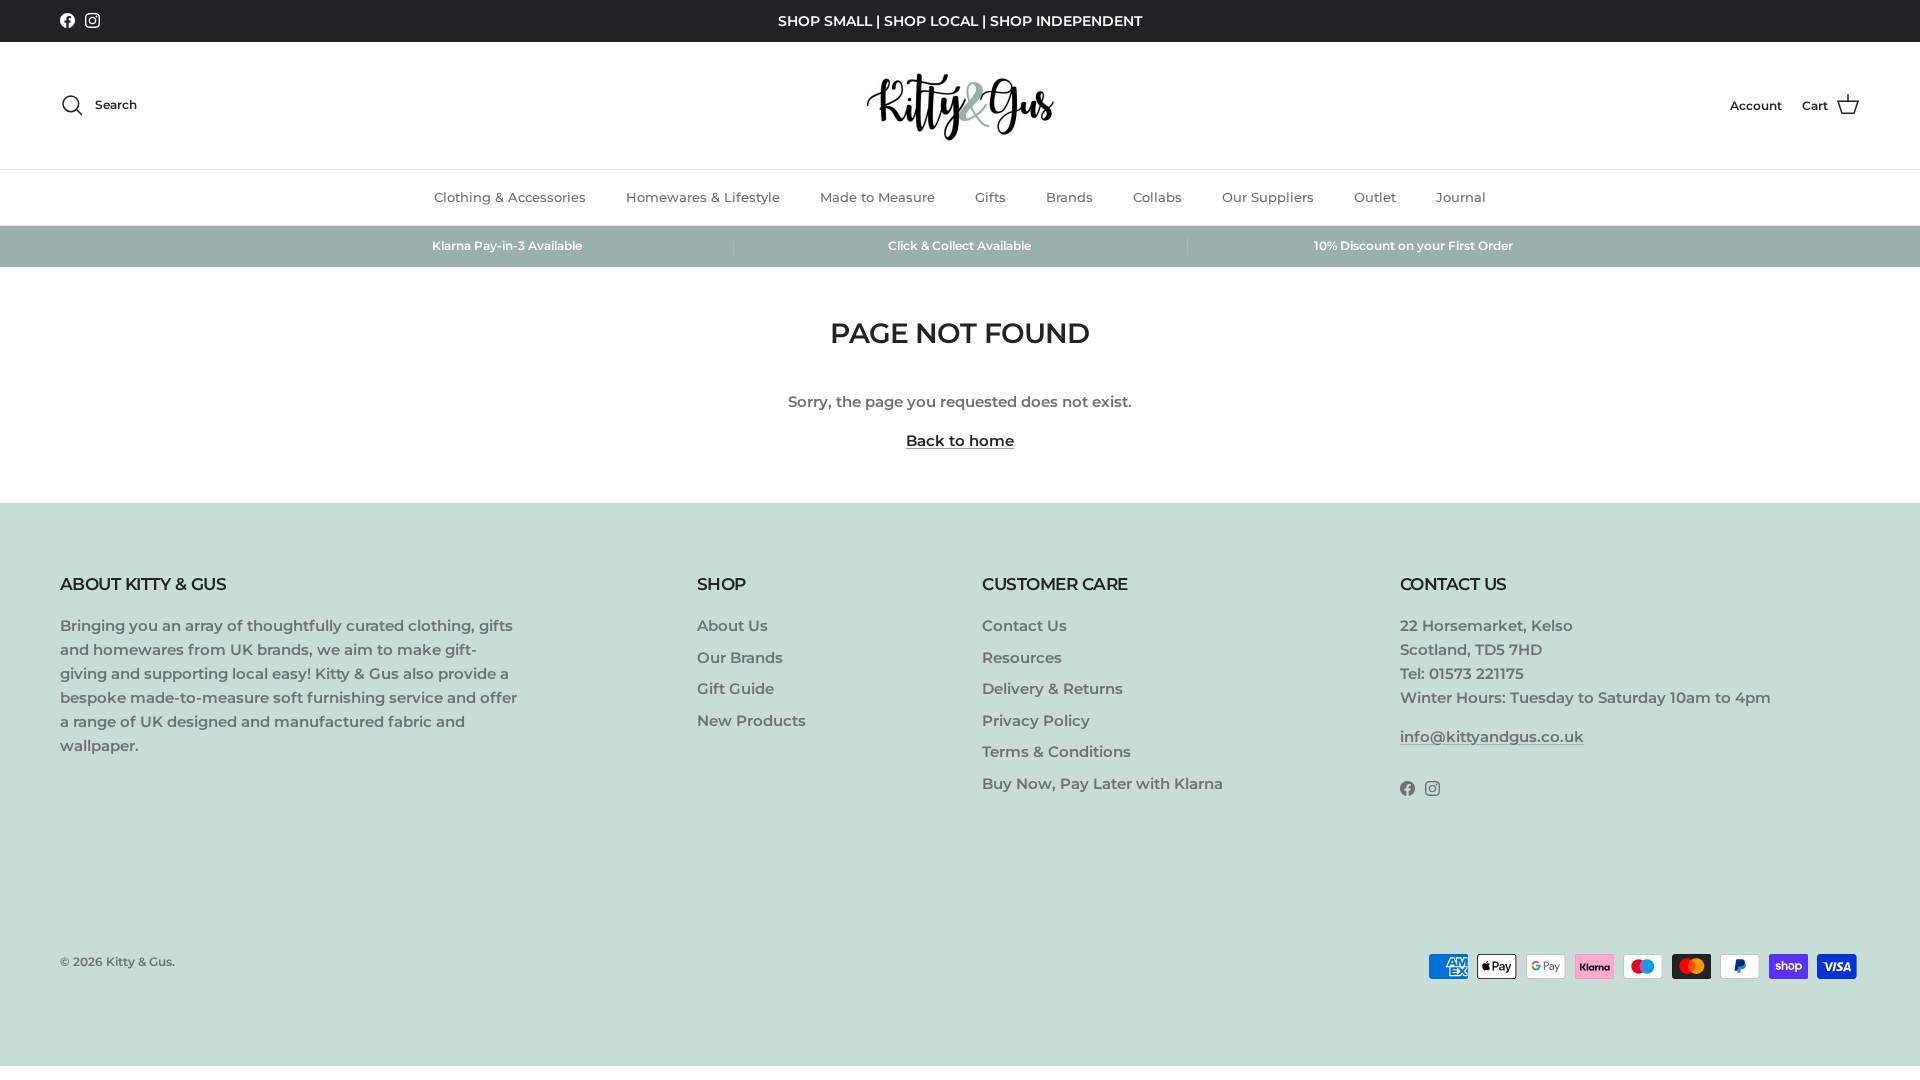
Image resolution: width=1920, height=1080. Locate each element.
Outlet (1375, 197)
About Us (732, 625)
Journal (1461, 197)
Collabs (1157, 197)
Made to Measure (877, 197)
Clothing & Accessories (510, 197)
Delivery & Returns (1052, 688)
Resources (1022, 657)
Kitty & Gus (139, 961)
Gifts (990, 197)
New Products (751, 720)
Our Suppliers (1268, 197)
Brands (1069, 197)
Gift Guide (735, 688)
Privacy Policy (1036, 720)
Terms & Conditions (1056, 751)
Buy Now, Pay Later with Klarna (1102, 783)
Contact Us (1024, 625)
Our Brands (740, 657)
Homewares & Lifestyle (703, 197)
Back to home (960, 440)
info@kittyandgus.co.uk (1492, 736)
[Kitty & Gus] (960, 105)
